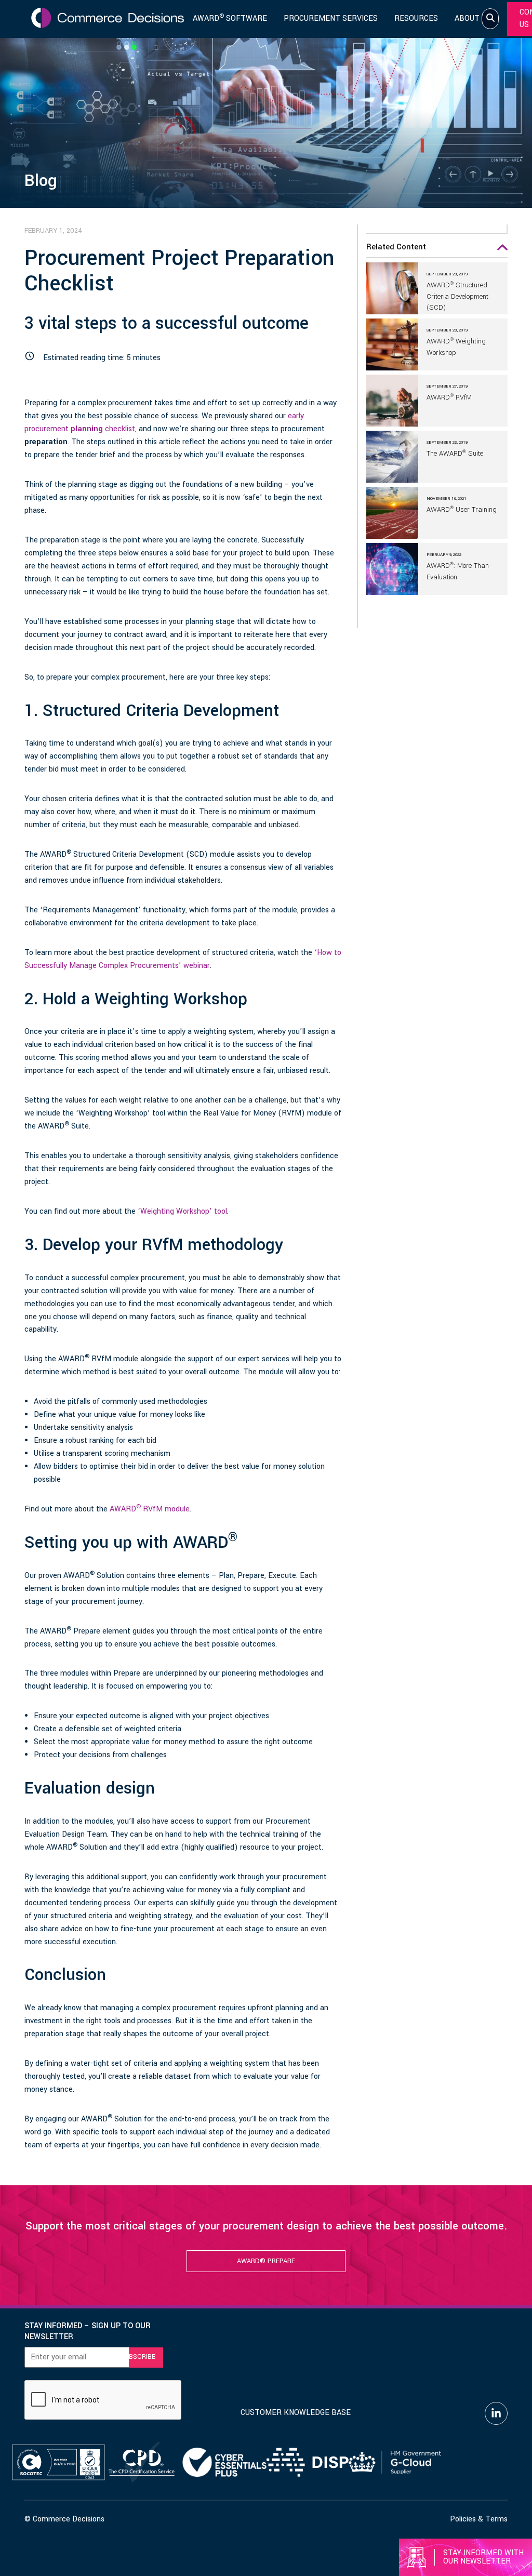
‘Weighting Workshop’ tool (182, 1211)
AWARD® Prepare (266, 2261)
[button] (437, 250)
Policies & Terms (479, 2519)
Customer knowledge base (296, 2413)
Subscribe (138, 2357)
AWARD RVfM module (150, 1509)
